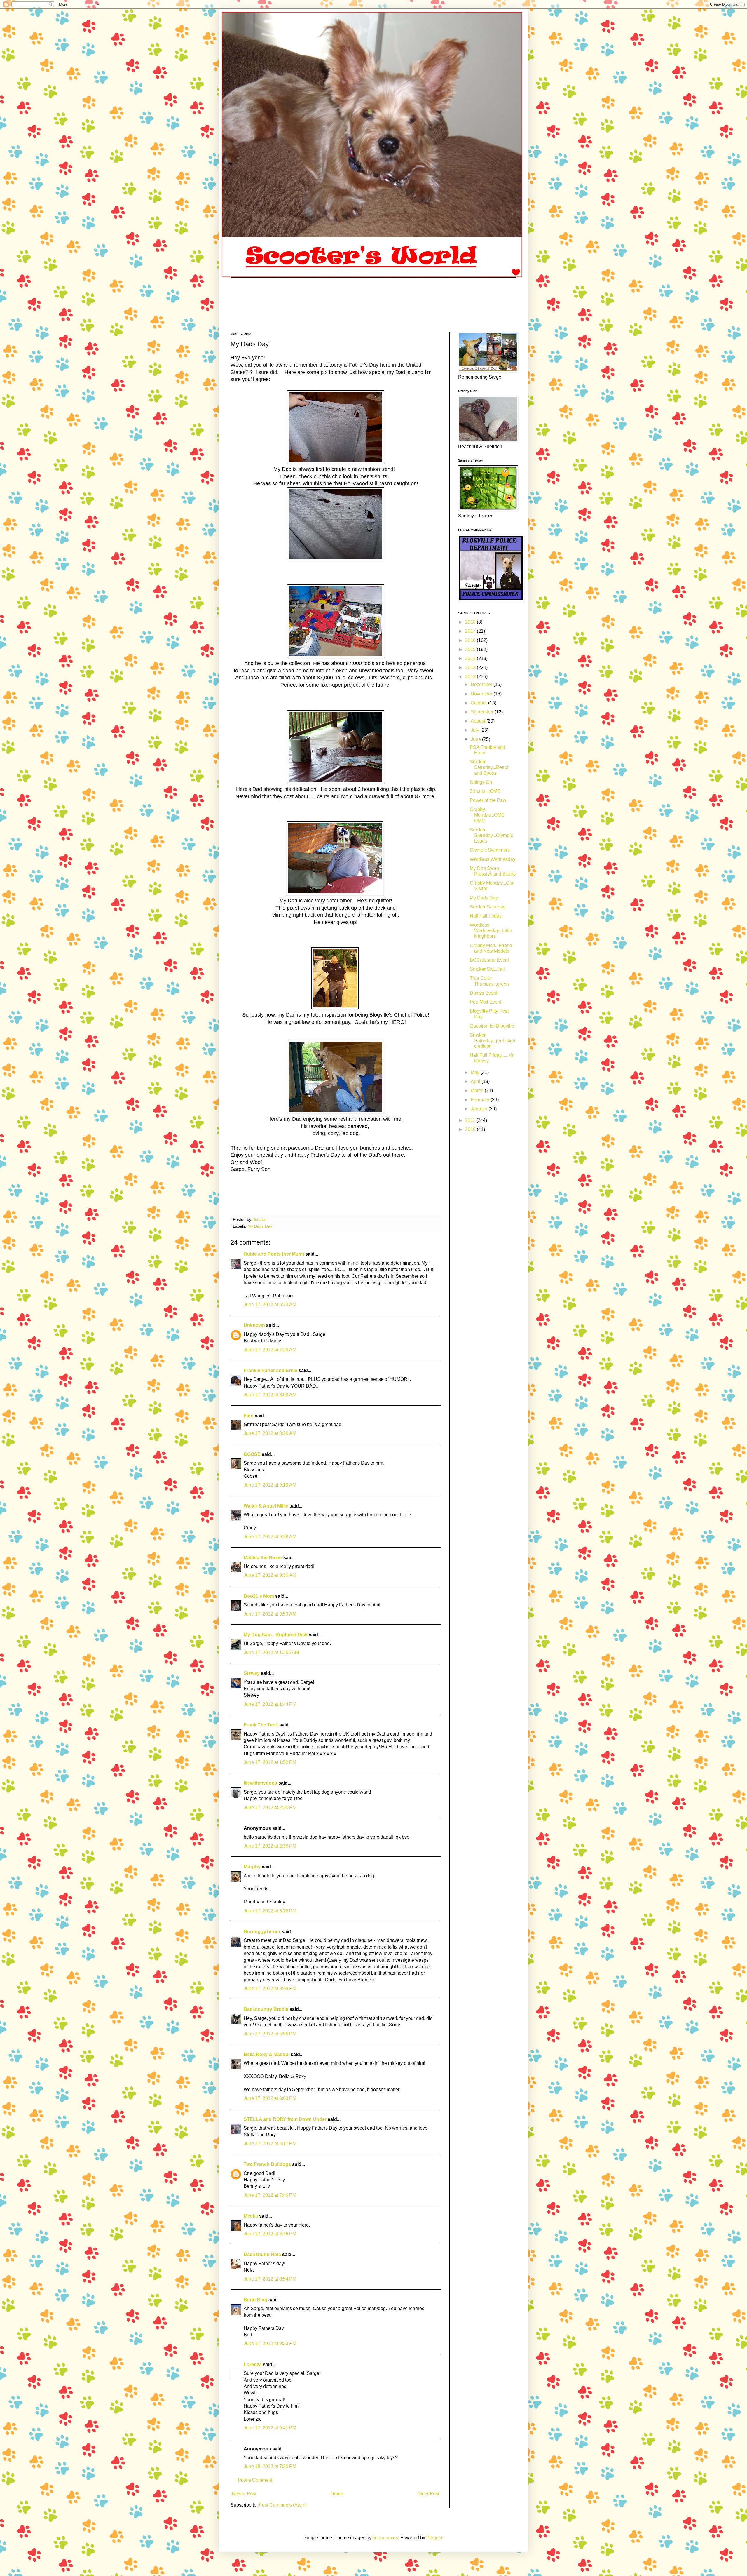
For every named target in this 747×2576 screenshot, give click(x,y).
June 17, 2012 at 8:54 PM (270, 2279)
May (476, 1072)
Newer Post (244, 2494)
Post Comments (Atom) (283, 2505)
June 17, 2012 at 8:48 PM (270, 2234)
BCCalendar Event (489, 960)
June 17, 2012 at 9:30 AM (270, 1575)
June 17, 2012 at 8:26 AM (270, 1433)
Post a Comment (255, 2480)
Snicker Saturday (488, 907)
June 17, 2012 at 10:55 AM (271, 1652)
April (476, 1081)
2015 (471, 649)
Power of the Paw (488, 800)
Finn (249, 1416)
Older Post (428, 2494)
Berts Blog (255, 2300)
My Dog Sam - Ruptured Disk (276, 1635)
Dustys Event (484, 993)
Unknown (254, 1325)
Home (337, 2494)
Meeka (251, 2216)
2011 (471, 1120)
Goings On (481, 782)
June (476, 739)
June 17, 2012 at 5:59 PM (270, 2034)
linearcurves (385, 2538)
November (482, 694)
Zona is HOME (485, 791)
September (483, 712)
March (478, 1091)
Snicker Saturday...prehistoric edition (493, 1041)
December (482, 684)
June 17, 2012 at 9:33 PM (270, 2343)
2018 (471, 622)
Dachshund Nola (262, 2254)
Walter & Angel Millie (266, 1506)
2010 (471, 1129)
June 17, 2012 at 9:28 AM (270, 1537)
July (475, 730)
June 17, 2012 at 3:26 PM (270, 1911)
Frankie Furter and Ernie (270, 1370)
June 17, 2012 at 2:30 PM (270, 1807)
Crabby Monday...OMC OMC (487, 815)
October (479, 703)
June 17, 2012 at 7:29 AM (270, 1350)
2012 (471, 677)
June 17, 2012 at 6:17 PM (270, 2144)
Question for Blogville (492, 1026)
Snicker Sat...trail (487, 969)
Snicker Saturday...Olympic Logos (491, 835)
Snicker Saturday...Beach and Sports (490, 767)
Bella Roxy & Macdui (267, 2054)
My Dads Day (260, 1226)
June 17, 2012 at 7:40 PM (270, 2195)
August (479, 721)
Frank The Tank (261, 1725)
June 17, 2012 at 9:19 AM (270, 1485)
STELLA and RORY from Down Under (285, 2119)
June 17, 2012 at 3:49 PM (270, 1988)
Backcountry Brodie (266, 2009)
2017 (471, 631)
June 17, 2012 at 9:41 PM (270, 2428)
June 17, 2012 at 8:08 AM (270, 1395)
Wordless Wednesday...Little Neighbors (491, 931)
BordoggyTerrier (262, 1932)
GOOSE (252, 1454)
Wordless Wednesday (493, 859)
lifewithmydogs (260, 1783)
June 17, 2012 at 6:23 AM (270, 1304)
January (480, 1109)
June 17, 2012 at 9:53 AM (270, 1614)
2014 (471, 658)
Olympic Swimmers (490, 850)
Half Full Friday (486, 916)
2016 (471, 640)
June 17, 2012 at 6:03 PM (270, 2098)
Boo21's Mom (259, 1596)
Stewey (252, 1673)
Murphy (252, 1867)
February (481, 1100)
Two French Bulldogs (267, 2164)
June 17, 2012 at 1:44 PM (270, 1704)
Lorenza (253, 2364)
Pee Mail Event (486, 1002)
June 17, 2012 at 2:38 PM (270, 1846)
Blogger (434, 2538)
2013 (471, 668)
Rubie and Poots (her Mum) (274, 1254)
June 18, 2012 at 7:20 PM (270, 2466)
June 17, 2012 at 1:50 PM (270, 1762)
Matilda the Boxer (263, 1558)
